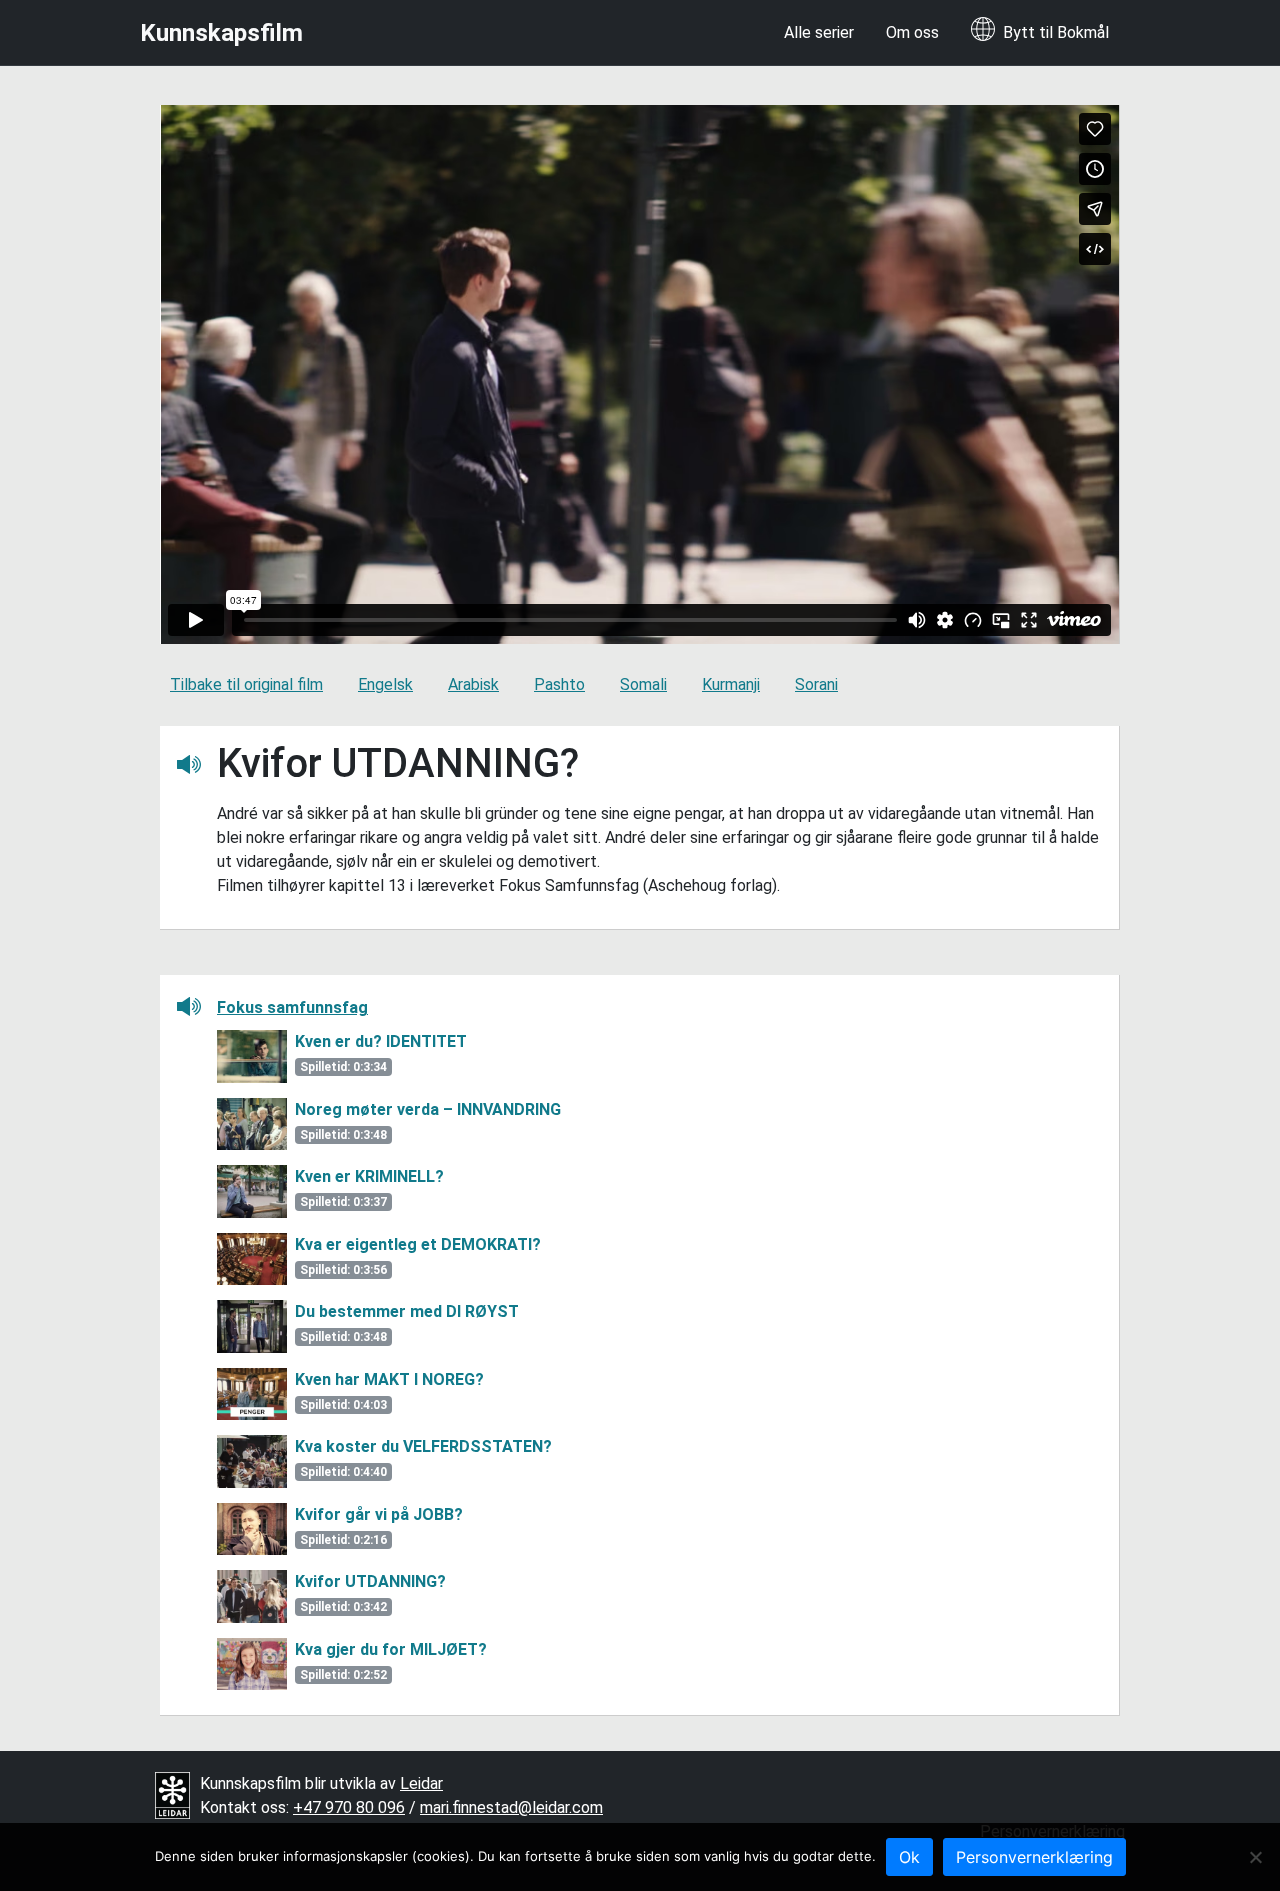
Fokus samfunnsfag (292, 1007)
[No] (1255, 1857)
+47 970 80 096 (349, 1807)
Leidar (421, 1783)
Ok (909, 1857)
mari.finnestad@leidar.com (511, 1807)
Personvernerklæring (1034, 1857)
